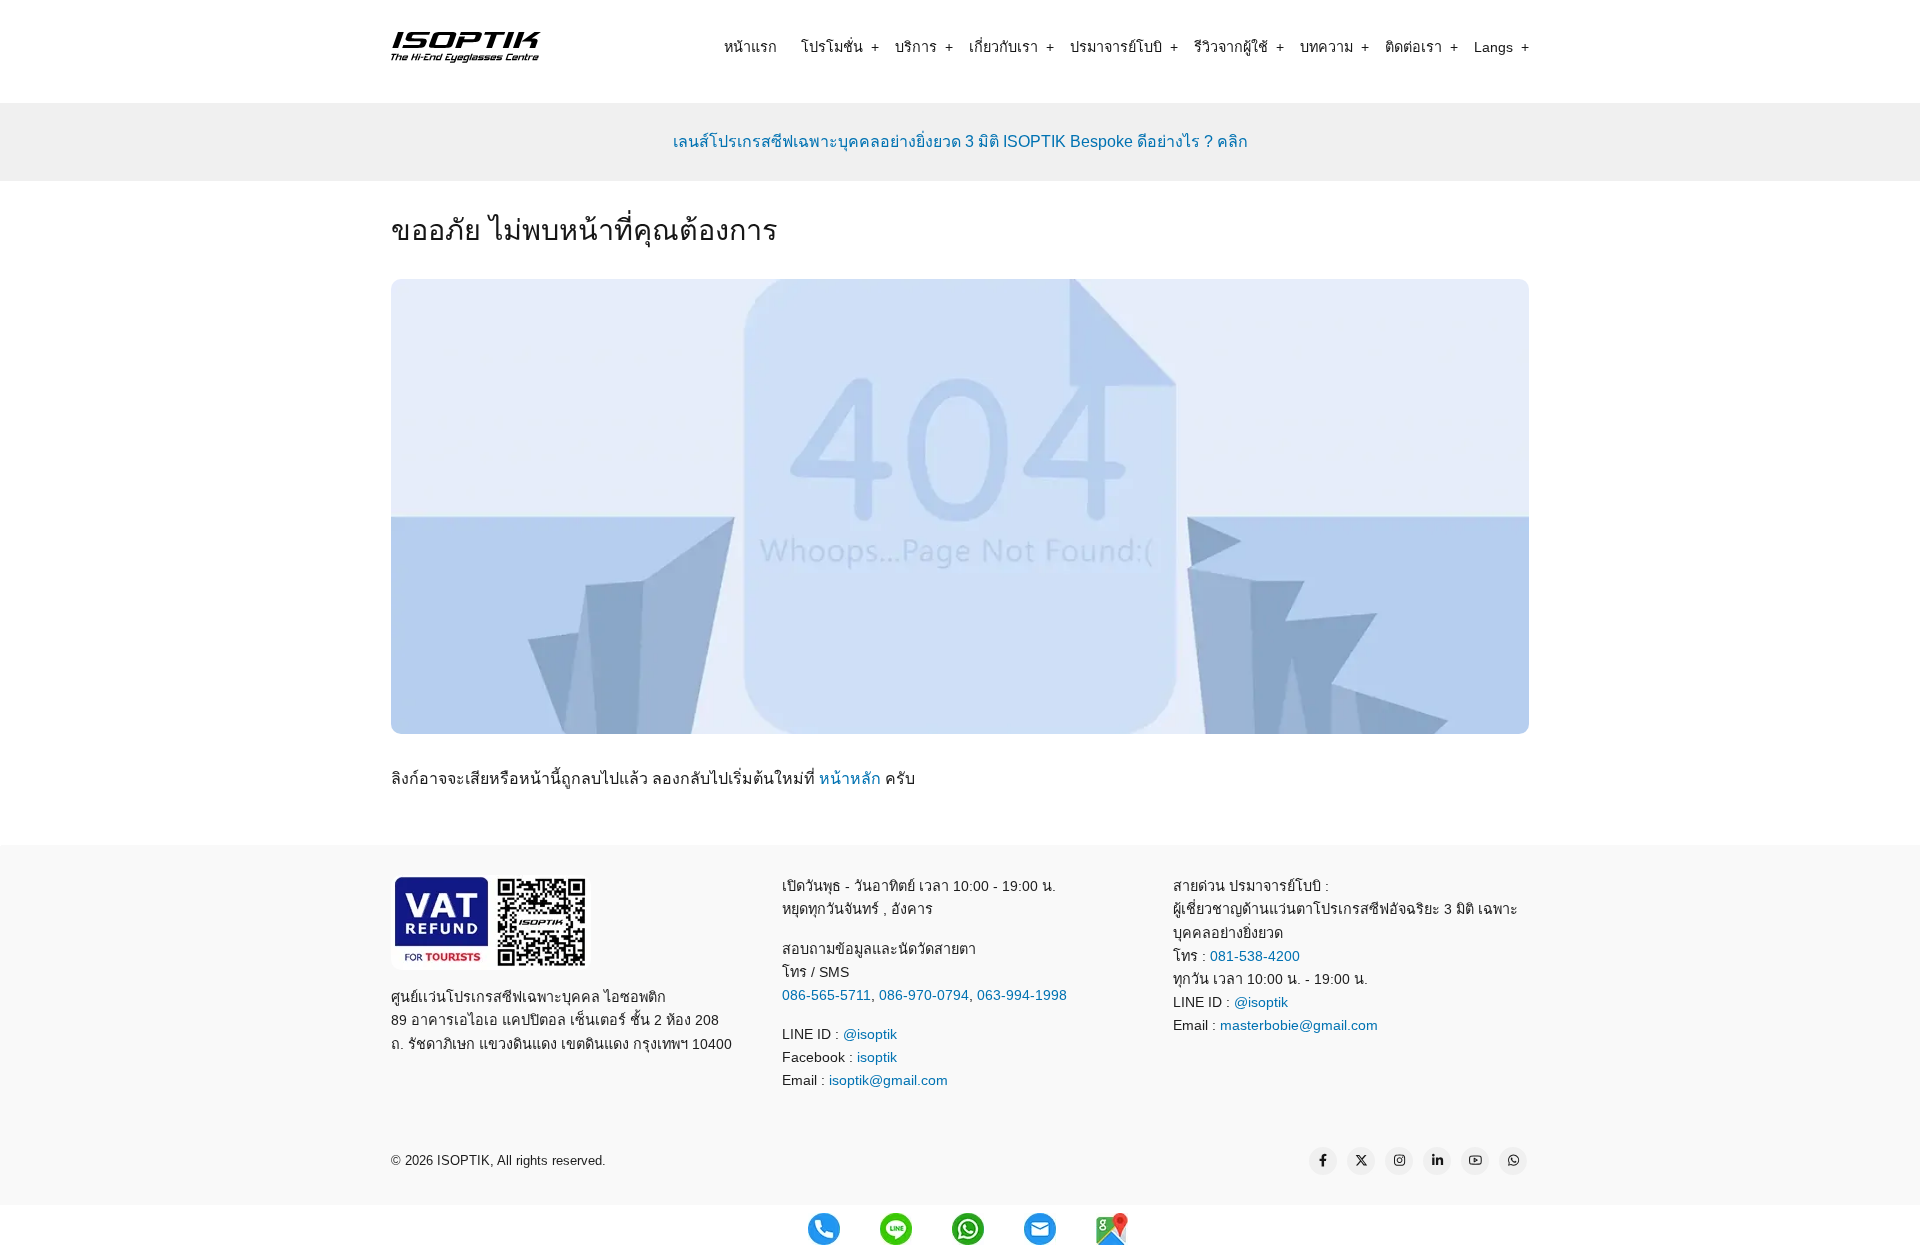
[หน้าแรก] (466, 46)
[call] (824, 1229)
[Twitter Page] (1361, 1161)
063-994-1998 (1022, 995)
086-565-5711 (826, 995)
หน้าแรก (750, 47)
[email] (1040, 1229)
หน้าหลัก (850, 778)
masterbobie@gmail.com (1299, 1025)
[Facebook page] (1323, 1161)
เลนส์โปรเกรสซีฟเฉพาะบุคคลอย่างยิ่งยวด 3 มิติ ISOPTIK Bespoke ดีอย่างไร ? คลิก (960, 141)
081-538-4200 (1253, 956)
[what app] (968, 1229)
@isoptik (870, 1034)
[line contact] (896, 1229)
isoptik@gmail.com (888, 1080)
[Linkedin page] (1437, 1161)
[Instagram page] (1399, 1161)
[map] (1112, 1229)
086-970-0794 (924, 995)
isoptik (877, 1057)
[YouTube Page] (1475, 1161)
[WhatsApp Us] (1513, 1161)
